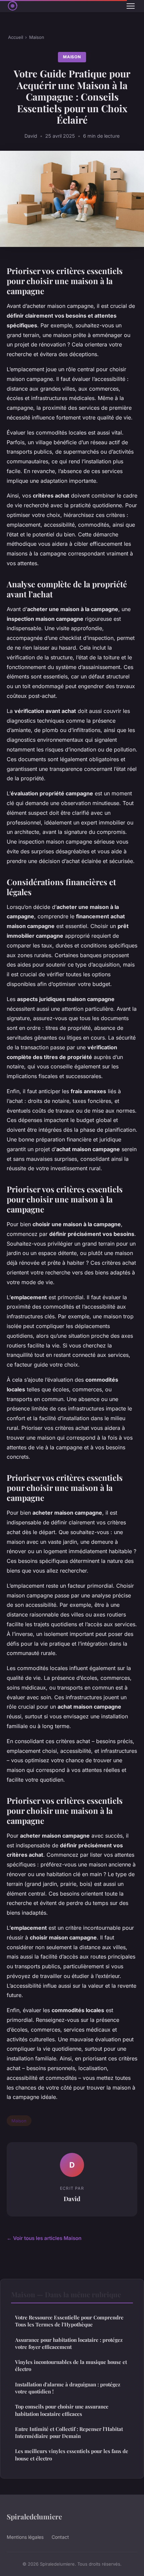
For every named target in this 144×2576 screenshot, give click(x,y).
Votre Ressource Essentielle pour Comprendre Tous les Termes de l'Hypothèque (69, 2321)
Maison (37, 37)
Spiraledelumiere (34, 2516)
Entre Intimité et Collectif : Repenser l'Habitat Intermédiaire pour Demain (69, 2432)
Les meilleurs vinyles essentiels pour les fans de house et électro (72, 2455)
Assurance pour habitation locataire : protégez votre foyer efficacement (69, 2343)
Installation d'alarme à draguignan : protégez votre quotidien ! (68, 2388)
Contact (60, 2537)
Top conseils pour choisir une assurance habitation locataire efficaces (62, 2410)
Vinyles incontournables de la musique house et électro (71, 2365)
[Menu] (131, 6)
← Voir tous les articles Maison (44, 2238)
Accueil (16, 37)
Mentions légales (25, 2537)
